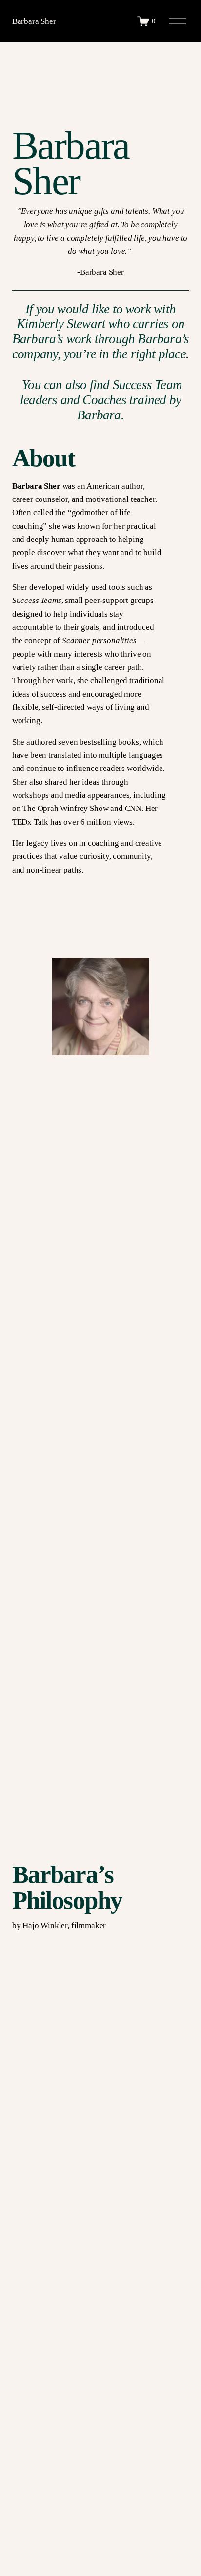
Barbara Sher (34, 21)
